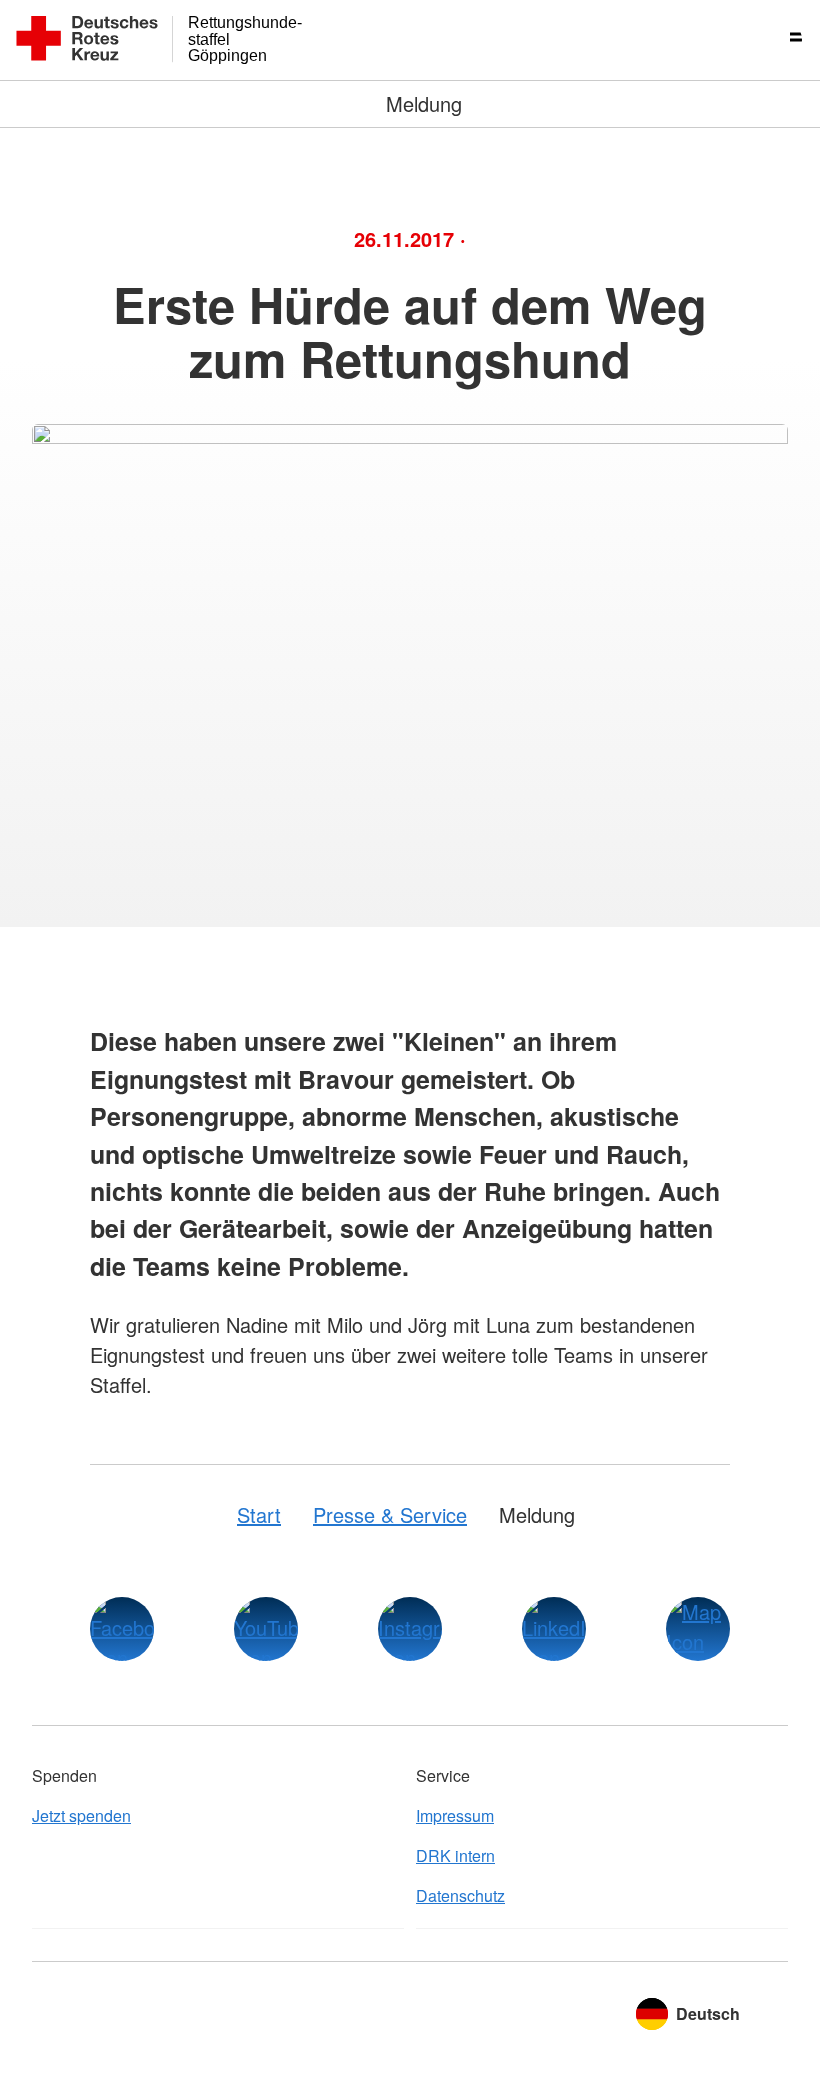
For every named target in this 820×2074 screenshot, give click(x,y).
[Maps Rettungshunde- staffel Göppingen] (698, 1629)
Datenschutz (460, 1895)
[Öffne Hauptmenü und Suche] (780, 40)
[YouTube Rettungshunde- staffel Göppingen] (266, 1629)
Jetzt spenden (81, 1815)
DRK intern (455, 1855)
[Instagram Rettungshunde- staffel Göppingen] (410, 1629)
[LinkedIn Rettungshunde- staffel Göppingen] (554, 1629)
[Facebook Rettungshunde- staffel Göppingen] (122, 1629)
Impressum (455, 1815)
